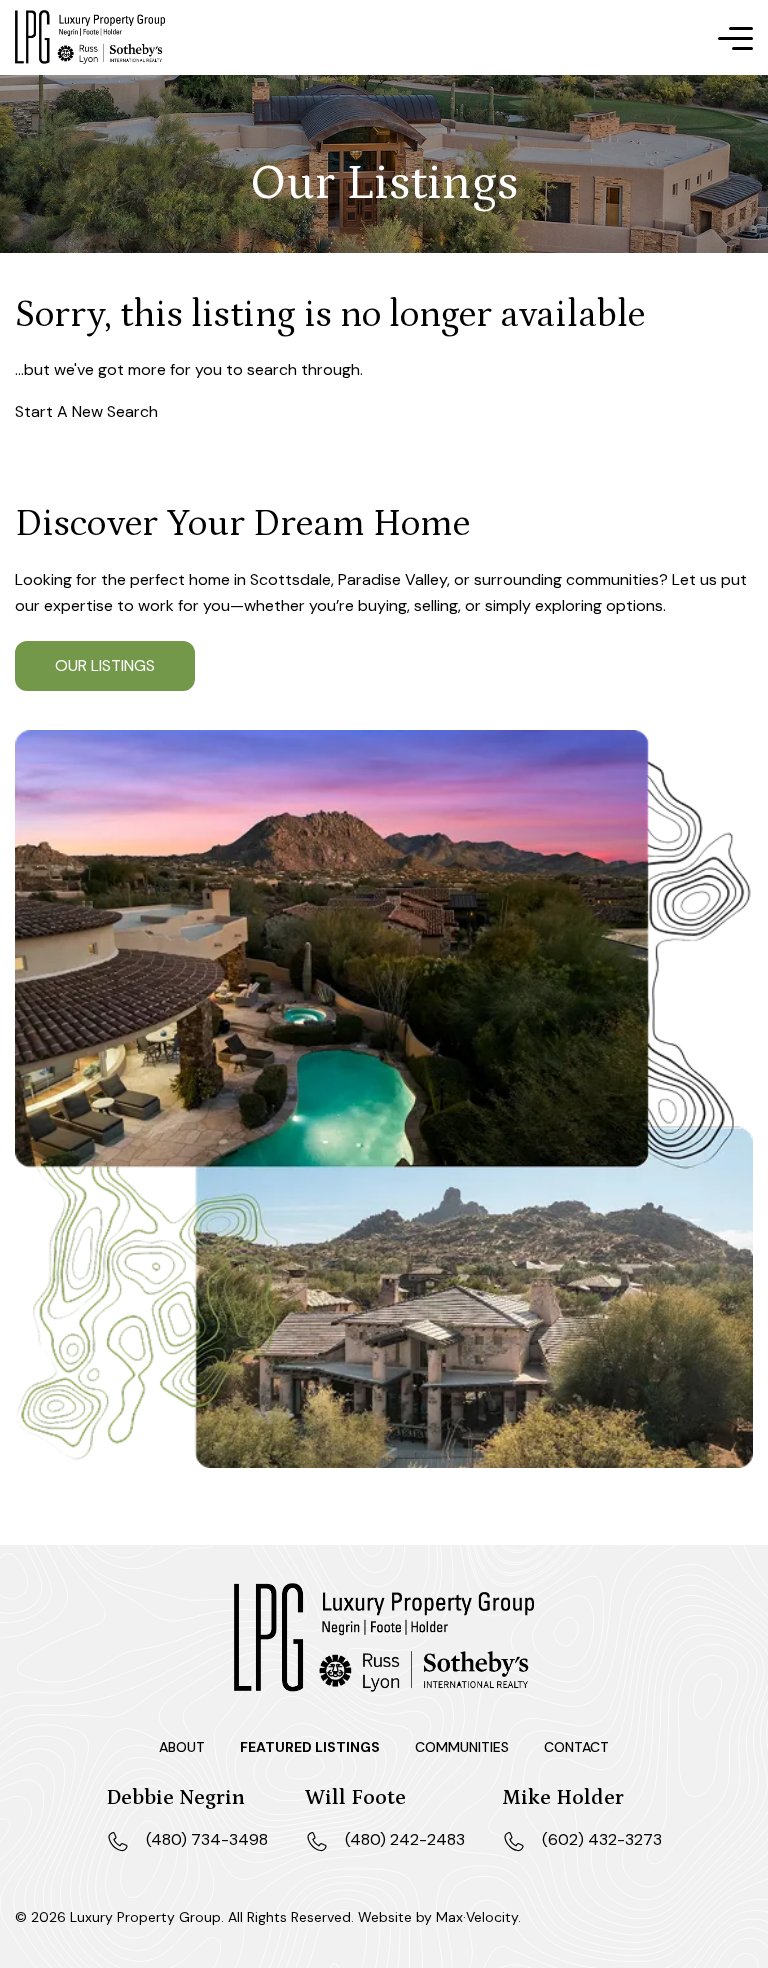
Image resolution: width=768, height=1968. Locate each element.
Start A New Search (86, 411)
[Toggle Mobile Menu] (735, 39)
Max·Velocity (477, 1917)
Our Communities (337, 665)
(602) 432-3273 (602, 1839)
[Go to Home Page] (90, 37)
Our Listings (105, 665)
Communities (462, 1747)
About (182, 1747)
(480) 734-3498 (207, 1839)
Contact (576, 1747)
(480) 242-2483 (405, 1839)
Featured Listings (310, 1747)
